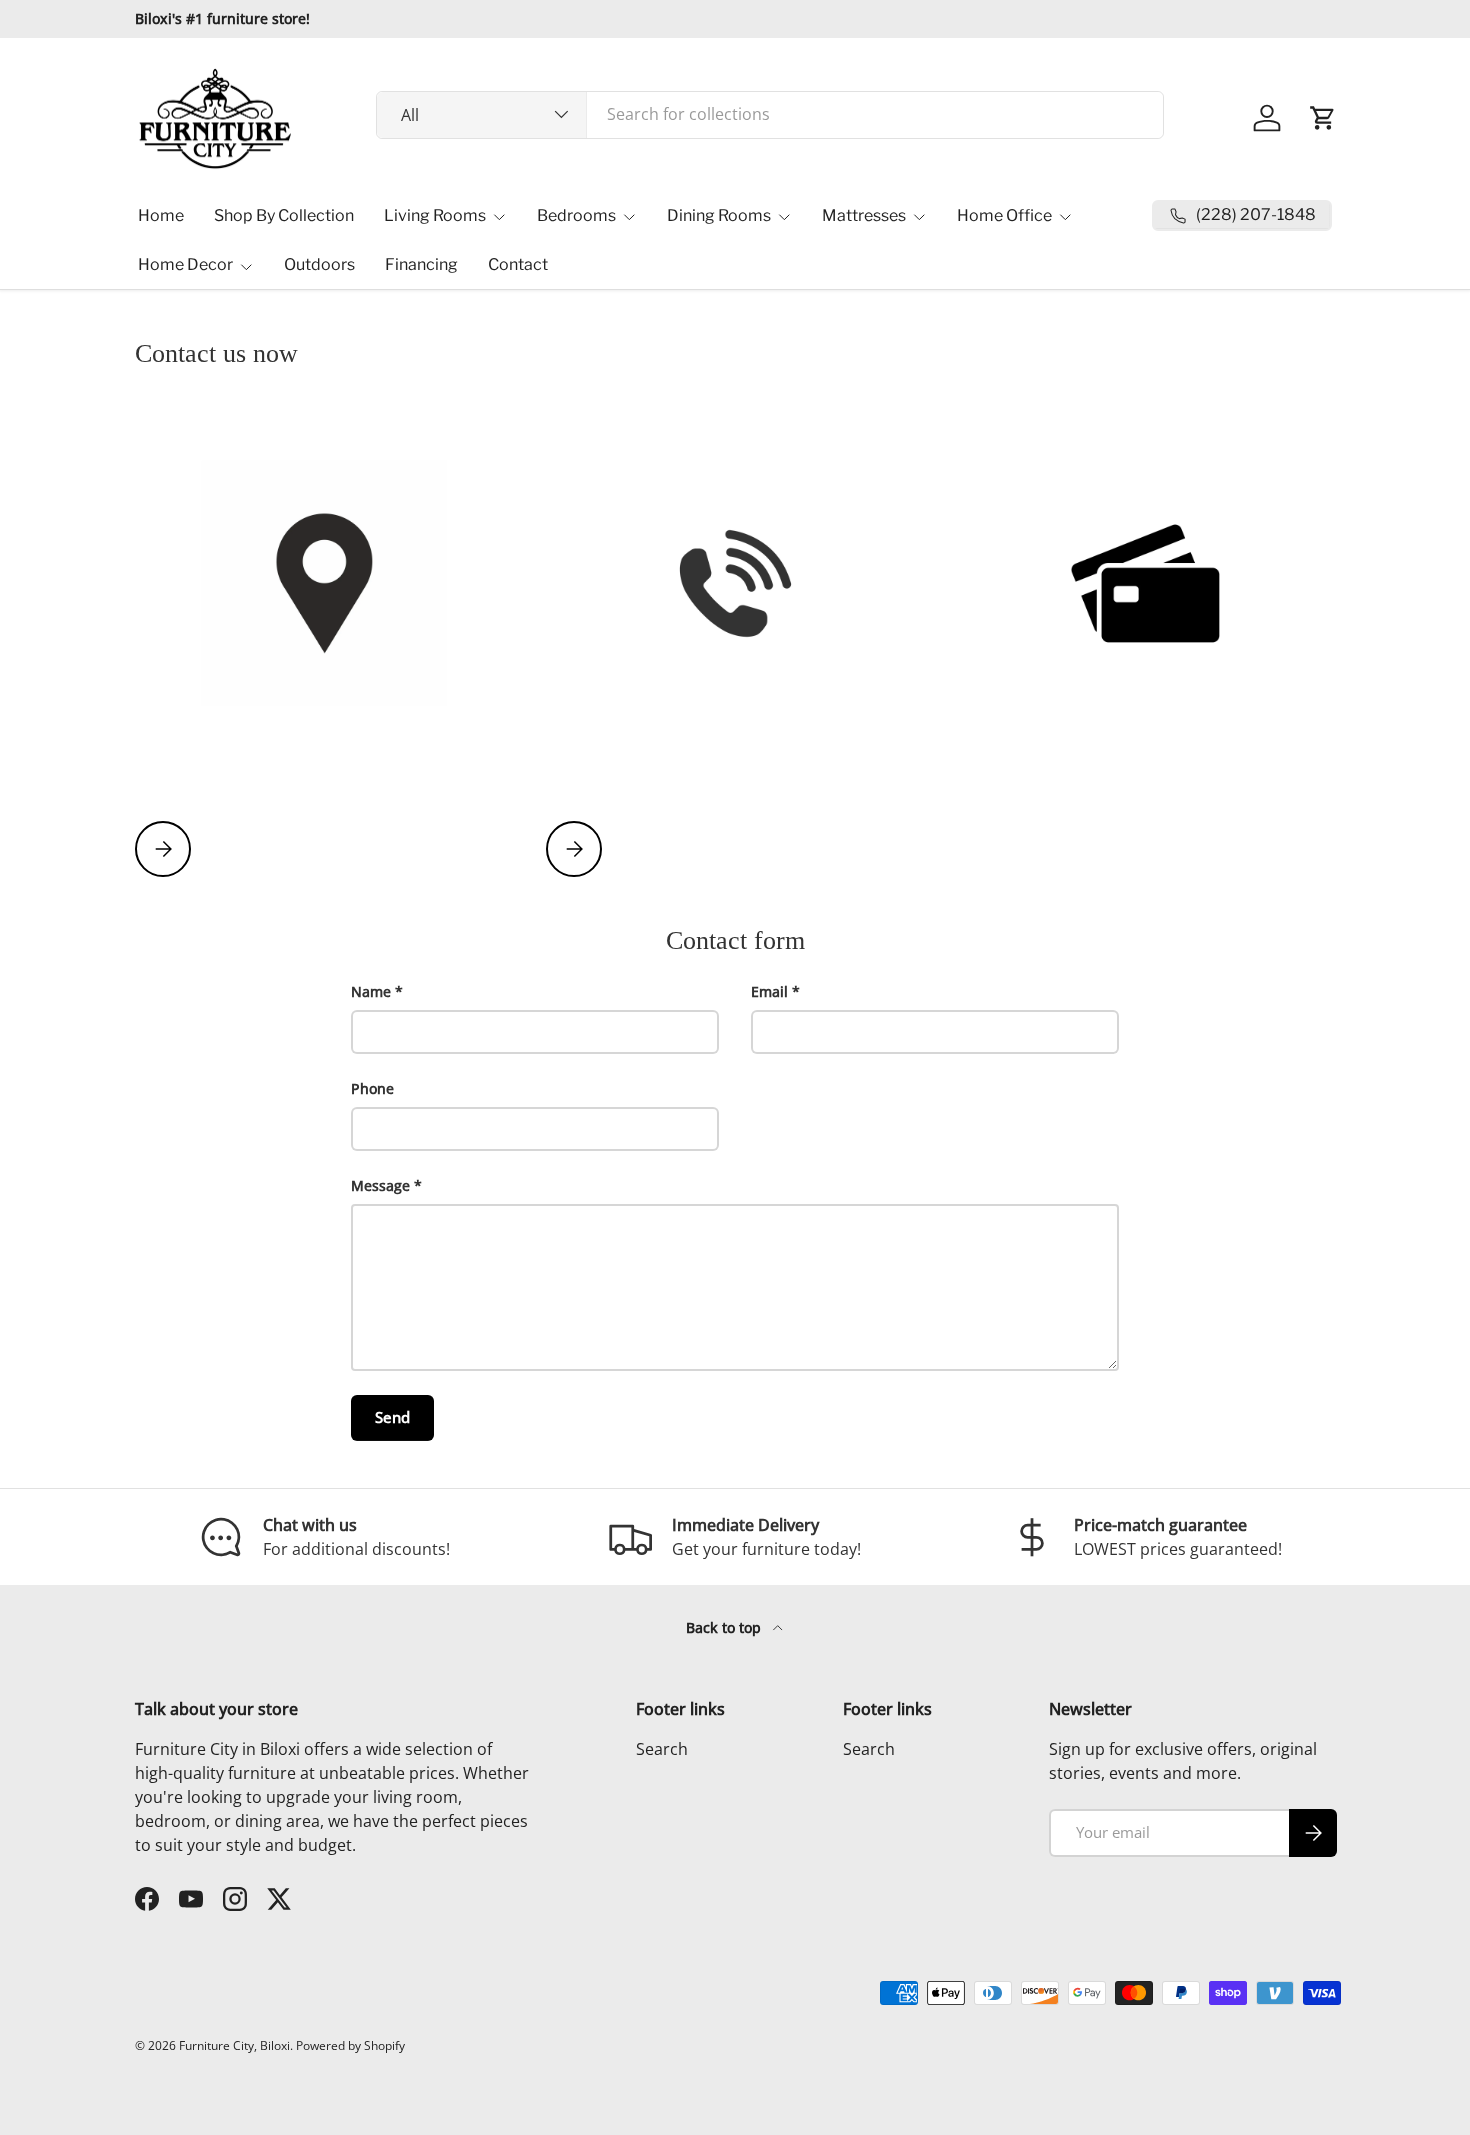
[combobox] (770, 114)
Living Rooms (435, 215)
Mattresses (864, 215)
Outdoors (319, 264)
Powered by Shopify (350, 2045)
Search (662, 1749)
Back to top (725, 1627)
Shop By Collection (284, 215)
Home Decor (185, 264)
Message (380, 1185)
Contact (518, 264)
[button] (1323, 118)
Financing (421, 264)
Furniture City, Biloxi (234, 2045)
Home (161, 215)
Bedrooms (576, 215)
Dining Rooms (719, 215)
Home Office (1004, 215)
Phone (372, 1088)
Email (769, 991)
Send (392, 1417)
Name (371, 991)
